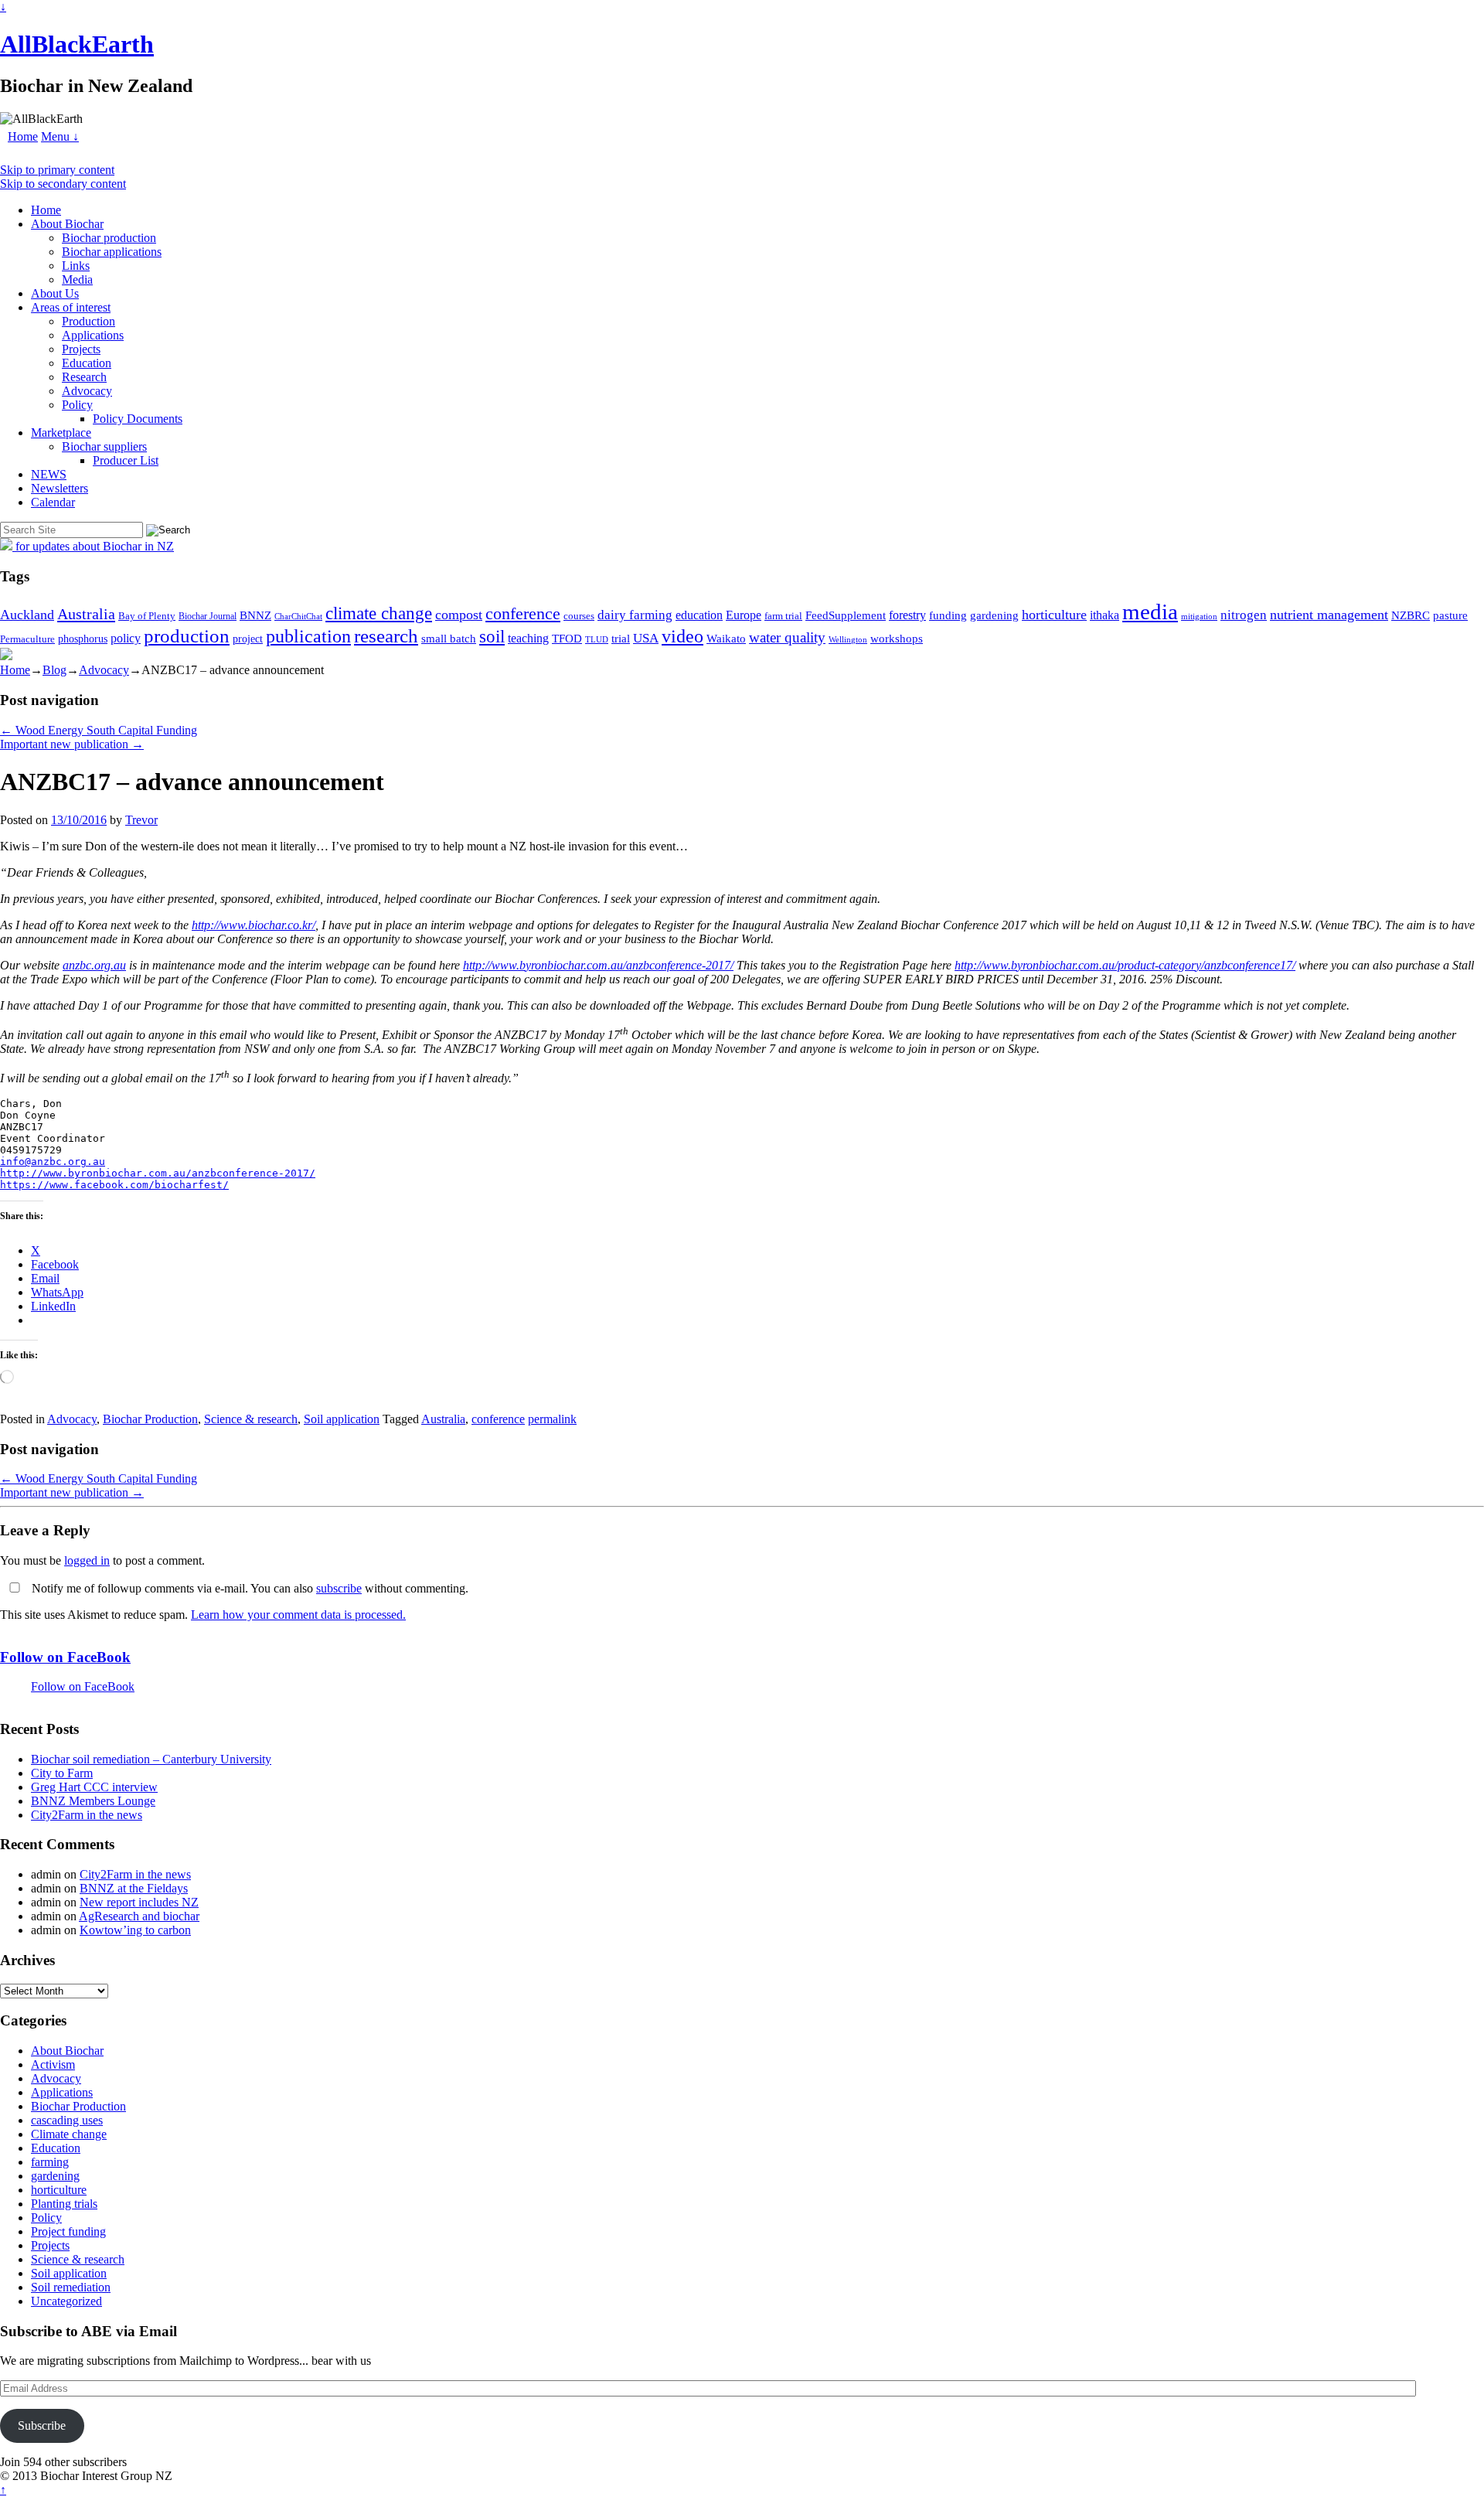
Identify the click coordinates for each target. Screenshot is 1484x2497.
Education (87, 363)
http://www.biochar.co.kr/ (254, 925)
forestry (907, 615)
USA (646, 638)
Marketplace (61, 433)
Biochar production (109, 238)
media (1150, 611)
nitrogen (1244, 615)
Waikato (726, 638)
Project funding (68, 2231)
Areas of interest (71, 307)
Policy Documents (138, 419)
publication (308, 636)
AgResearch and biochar (139, 1916)
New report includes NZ (139, 1902)
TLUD (597, 639)
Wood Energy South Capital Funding (99, 730)
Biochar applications (112, 252)
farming (50, 2162)
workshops (897, 638)
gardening (994, 615)
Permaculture (27, 639)
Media (77, 279)
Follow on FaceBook (65, 1657)
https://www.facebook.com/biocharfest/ (114, 1185)
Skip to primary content (57, 170)
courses (579, 616)
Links (76, 266)
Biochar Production (150, 1419)
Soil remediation (71, 2287)
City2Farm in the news (87, 1815)
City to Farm (62, 1773)
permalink (552, 1419)
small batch (449, 639)
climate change (379, 613)
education (699, 615)
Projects (81, 349)
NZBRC (1411, 615)
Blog (54, 670)
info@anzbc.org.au (53, 1162)
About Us (55, 293)
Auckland (27, 615)
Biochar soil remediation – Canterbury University (151, 1759)
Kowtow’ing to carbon (135, 1930)
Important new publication (72, 744)
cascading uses (67, 2120)
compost (459, 615)
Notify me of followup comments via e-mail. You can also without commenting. (248, 1588)
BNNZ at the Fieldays (134, 1888)
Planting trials (64, 2204)
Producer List (126, 460)
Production (88, 321)
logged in (87, 1560)
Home (23, 136)
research (386, 636)
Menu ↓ (60, 136)
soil (492, 636)
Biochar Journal (208, 616)
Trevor (141, 820)
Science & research (251, 1419)
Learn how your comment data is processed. (298, 1615)
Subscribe (42, 2425)
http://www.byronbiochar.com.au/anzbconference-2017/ (598, 965)
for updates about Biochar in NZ (93, 546)
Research (84, 377)
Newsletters (60, 488)
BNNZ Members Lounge (93, 1801)
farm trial (783, 616)
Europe (744, 615)
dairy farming (635, 615)
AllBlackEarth (77, 44)
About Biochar (67, 224)
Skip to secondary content (63, 184)
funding (948, 615)
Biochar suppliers (104, 446)
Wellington (848, 640)
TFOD (567, 639)
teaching (528, 638)
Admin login (206, 2476)
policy (126, 638)
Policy (77, 405)
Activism (53, 2064)
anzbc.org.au (94, 965)
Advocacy (87, 391)
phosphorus (83, 639)
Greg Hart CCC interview (94, 1787)
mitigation (1199, 616)
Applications (93, 335)
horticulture (1054, 615)
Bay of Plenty (147, 616)
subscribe (339, 1588)
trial (621, 639)
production (187, 636)
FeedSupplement (846, 615)
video (682, 636)
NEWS (49, 474)
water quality (787, 637)
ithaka (1104, 615)
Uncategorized (66, 2301)
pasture (1450, 615)
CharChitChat (298, 616)
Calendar (53, 502)
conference (523, 614)
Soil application (342, 1419)
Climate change (69, 2134)
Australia (86, 614)
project (248, 639)
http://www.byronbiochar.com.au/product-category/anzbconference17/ (1125, 965)
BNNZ (255, 615)
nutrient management (1329, 615)
